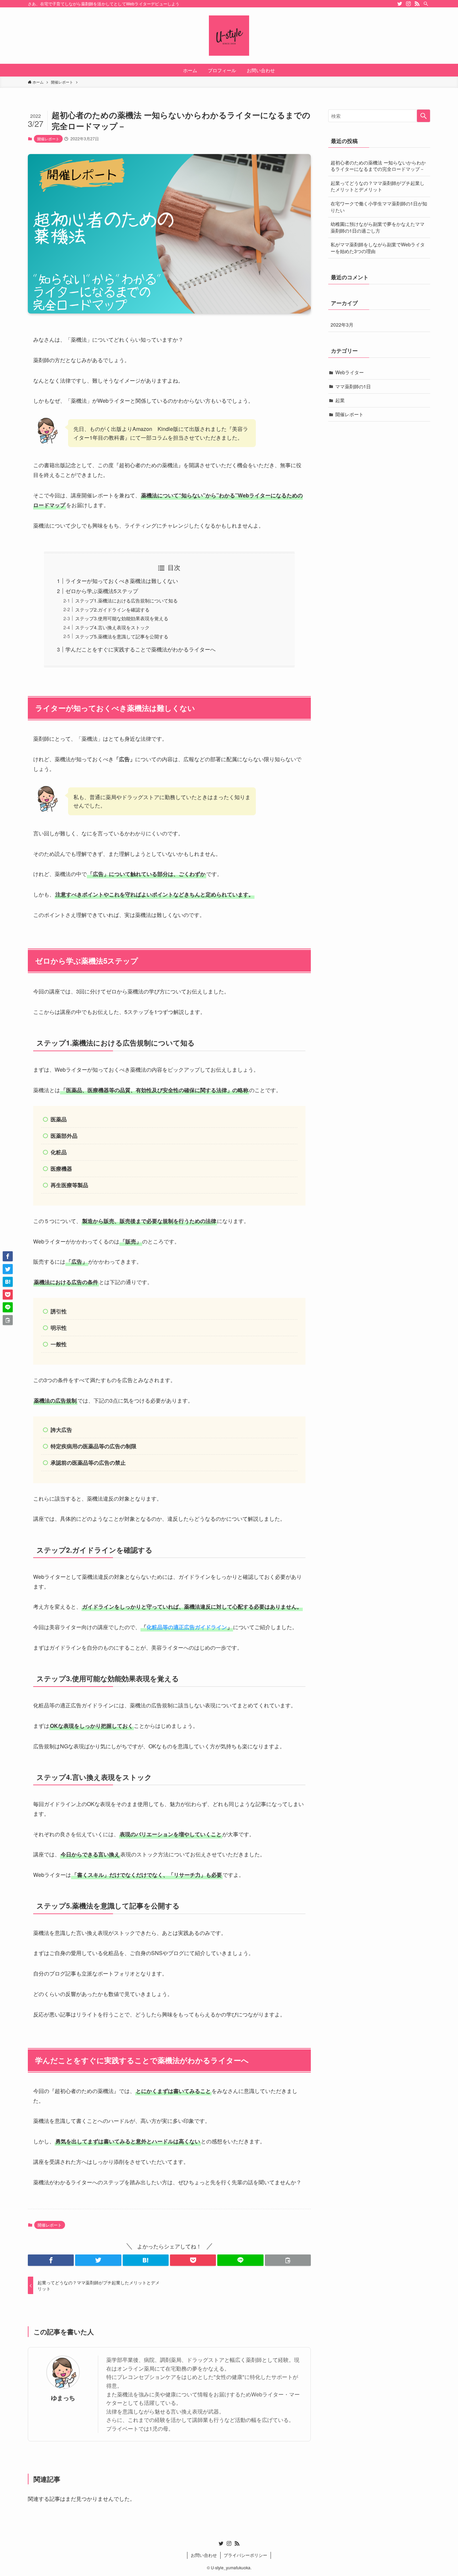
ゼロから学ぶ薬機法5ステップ (102, 591)
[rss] (417, 4)
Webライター (350, 372)
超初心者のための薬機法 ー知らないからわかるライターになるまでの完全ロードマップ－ (378, 166)
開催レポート (48, 139)
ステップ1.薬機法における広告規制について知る (126, 600)
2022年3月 (342, 325)
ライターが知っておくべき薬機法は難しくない (122, 581)
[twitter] (400, 4)
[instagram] (408, 4)
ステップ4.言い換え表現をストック (112, 627)
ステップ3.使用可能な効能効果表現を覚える (122, 618)
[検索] (426, 4)
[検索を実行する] (423, 116)
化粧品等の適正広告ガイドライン (187, 1627)
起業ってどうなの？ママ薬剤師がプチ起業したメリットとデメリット (378, 186)
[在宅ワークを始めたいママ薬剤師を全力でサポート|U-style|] (229, 36)
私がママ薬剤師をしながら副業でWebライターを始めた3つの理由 (378, 248)
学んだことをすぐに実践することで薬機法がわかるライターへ (140, 649)
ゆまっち (63, 2398)
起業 (340, 400)
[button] (51, 2260)
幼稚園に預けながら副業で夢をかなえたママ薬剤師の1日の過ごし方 (378, 227)
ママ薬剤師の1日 (353, 386)
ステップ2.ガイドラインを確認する (112, 609)
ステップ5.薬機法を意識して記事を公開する (122, 636)
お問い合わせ (204, 2555)
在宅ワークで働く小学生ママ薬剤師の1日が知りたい (379, 207)
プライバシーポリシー (245, 2555)
